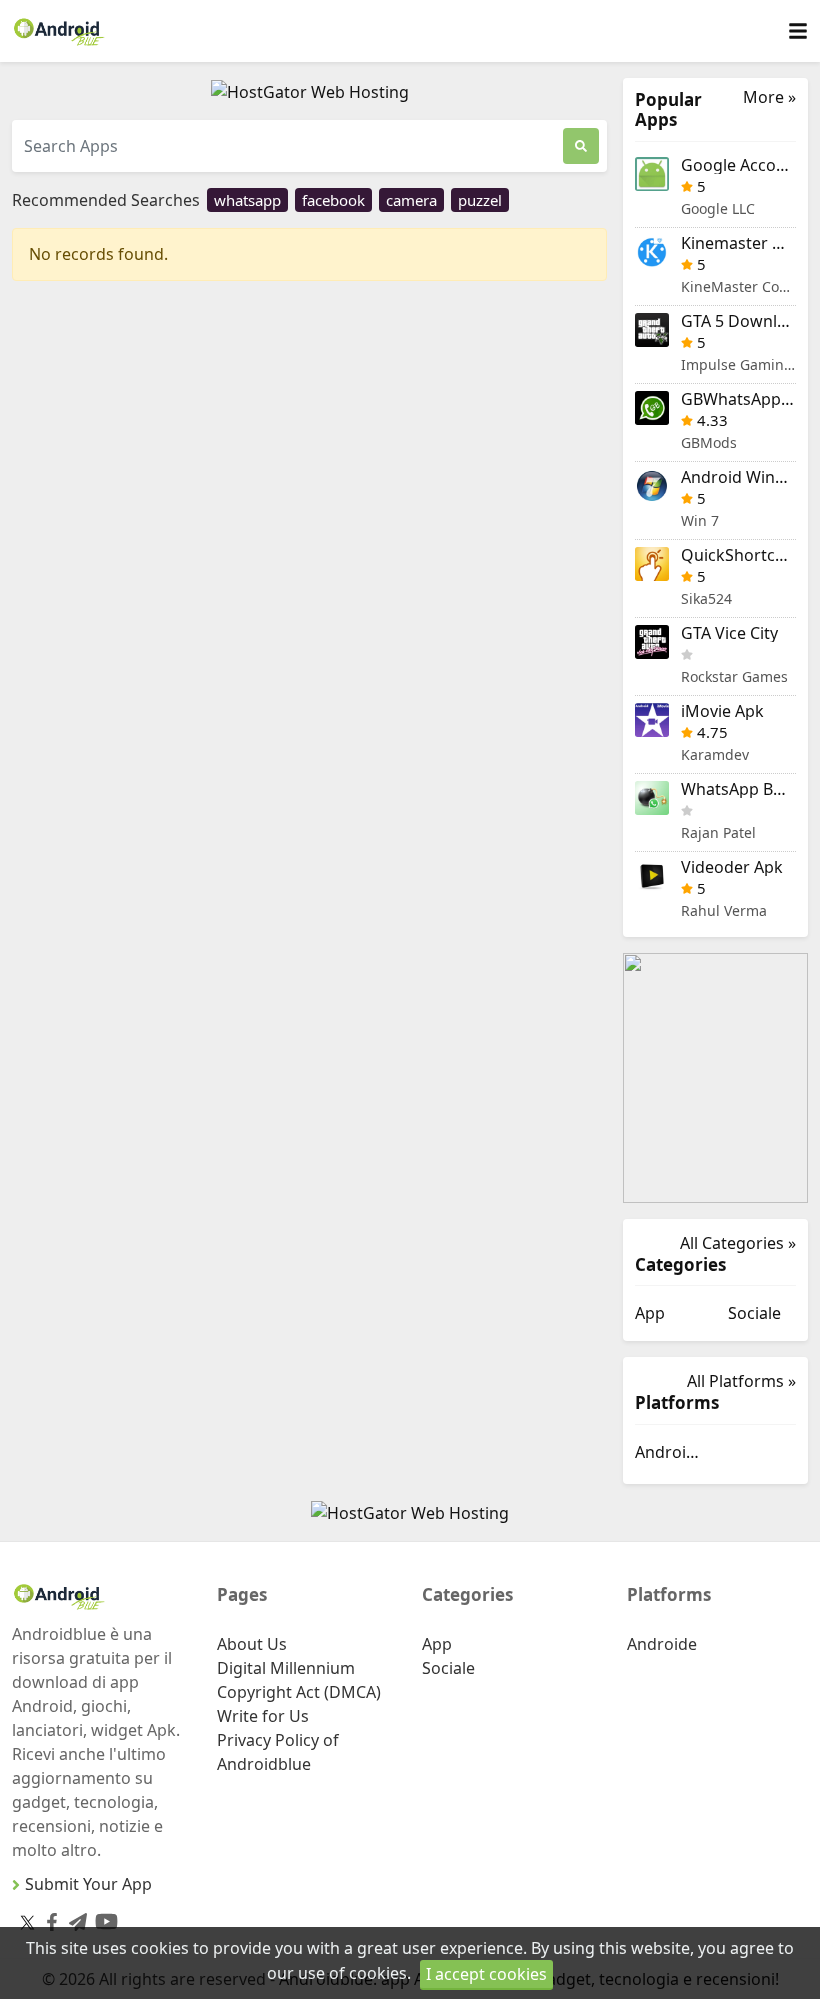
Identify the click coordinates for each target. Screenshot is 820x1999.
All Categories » (738, 1243)
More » (769, 97)
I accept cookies (486, 1974)
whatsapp (247, 200)
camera (411, 200)
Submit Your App (88, 1884)
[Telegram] (74, 1917)
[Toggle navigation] (798, 31)
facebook (333, 200)
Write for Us (263, 1716)
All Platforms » (741, 1381)
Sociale (754, 1313)
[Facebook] (48, 1917)
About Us (252, 1644)
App (650, 1313)
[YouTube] (102, 1917)
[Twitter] (27, 1921)
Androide (669, 1452)
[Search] (581, 146)
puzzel (480, 200)
